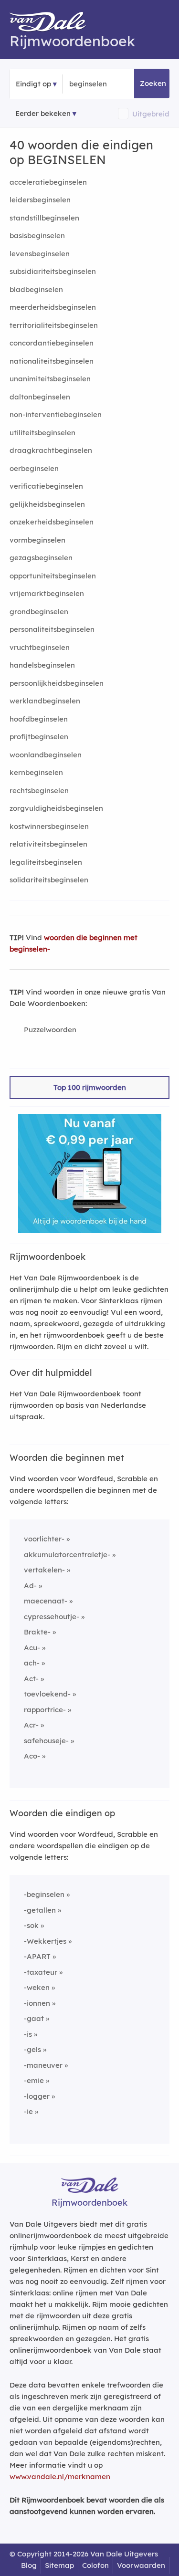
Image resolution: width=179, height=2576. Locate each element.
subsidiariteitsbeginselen (53, 271)
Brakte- (37, 1632)
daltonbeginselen (40, 397)
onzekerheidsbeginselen (52, 522)
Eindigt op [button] (33, 84)
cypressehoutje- (52, 1617)
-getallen (40, 1910)
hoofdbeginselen (39, 719)
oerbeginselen (34, 468)
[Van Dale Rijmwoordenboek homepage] (53, 24)
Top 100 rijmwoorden (90, 1087)
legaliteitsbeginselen (46, 862)
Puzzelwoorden (50, 1030)
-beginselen (44, 1894)
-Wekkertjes (45, 1941)
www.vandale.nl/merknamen (60, 2477)
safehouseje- (46, 1741)
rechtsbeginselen (39, 791)
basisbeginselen (37, 236)
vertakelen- (44, 1570)
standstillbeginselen (44, 218)
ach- (32, 1663)
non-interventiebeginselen (56, 414)
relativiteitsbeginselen (48, 844)
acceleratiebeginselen (48, 182)
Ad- (30, 1586)
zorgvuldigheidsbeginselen (56, 808)
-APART (37, 1956)
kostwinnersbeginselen (49, 826)
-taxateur (41, 1972)
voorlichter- (44, 1539)
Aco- (32, 1756)
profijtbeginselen (39, 737)
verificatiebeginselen (46, 486)
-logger (37, 2096)
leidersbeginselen (40, 200)
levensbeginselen (40, 254)
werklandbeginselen (45, 701)
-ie (28, 2111)
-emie (34, 2080)
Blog (29, 2565)
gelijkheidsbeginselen (47, 504)
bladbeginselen (36, 289)
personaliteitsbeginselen (52, 629)
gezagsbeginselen (41, 558)
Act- (31, 1679)
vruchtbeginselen (40, 647)
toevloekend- (47, 1694)
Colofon (95, 2565)
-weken (37, 1987)
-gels (32, 2049)
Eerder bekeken (43, 113)
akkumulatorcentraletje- (67, 1555)
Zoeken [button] (153, 83)
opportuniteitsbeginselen (53, 576)
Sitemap (59, 2565)
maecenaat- (46, 1601)
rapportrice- (45, 1710)
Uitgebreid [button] (151, 114)
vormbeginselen (37, 540)
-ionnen (37, 2003)
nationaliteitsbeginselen (52, 361)
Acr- (31, 1725)
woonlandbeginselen (46, 755)
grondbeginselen (39, 612)
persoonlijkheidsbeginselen (57, 683)
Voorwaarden (141, 2565)
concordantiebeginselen (52, 343)
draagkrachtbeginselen (51, 450)
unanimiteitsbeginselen (50, 379)
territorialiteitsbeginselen (54, 325)
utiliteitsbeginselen (42, 433)
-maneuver (43, 2065)
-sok (31, 1925)
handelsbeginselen (42, 665)
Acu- (32, 1648)
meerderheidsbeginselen (53, 307)
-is (28, 2034)
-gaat (34, 2018)
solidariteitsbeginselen (49, 880)
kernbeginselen (36, 772)
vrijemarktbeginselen (47, 593)
